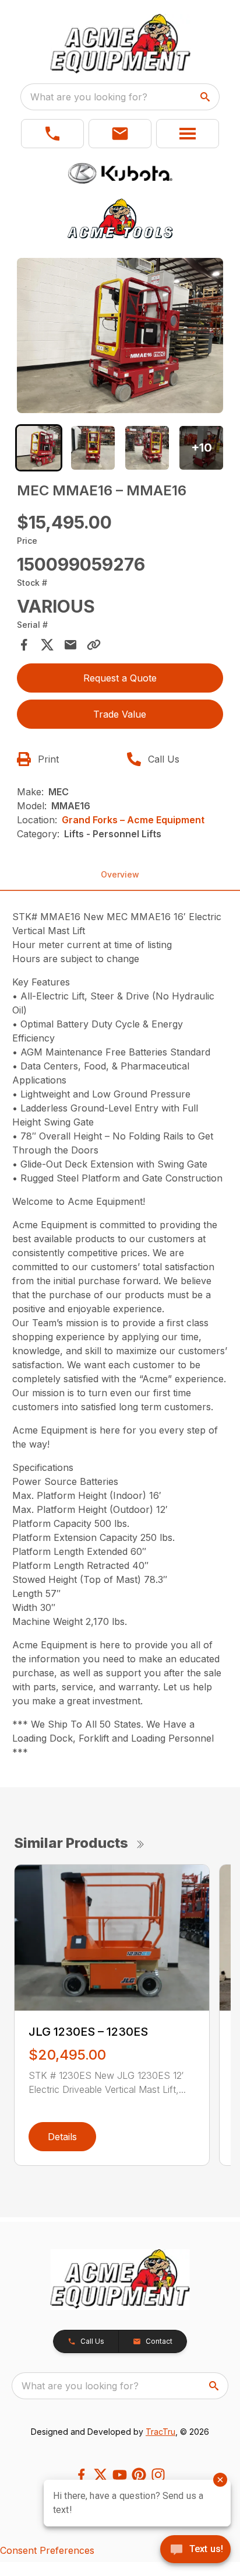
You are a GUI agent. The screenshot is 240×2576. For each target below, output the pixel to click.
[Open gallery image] (120, 335)
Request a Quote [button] (120, 678)
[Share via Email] (70, 645)
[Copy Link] (94, 645)
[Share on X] (47, 645)
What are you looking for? (89, 97)
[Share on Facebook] (24, 645)
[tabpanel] (120, 337)
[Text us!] (195, 2550)
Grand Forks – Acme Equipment (133, 820)
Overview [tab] (120, 874)
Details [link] (62, 2137)
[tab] (39, 448)
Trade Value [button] (120, 714)
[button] (52, 134)
